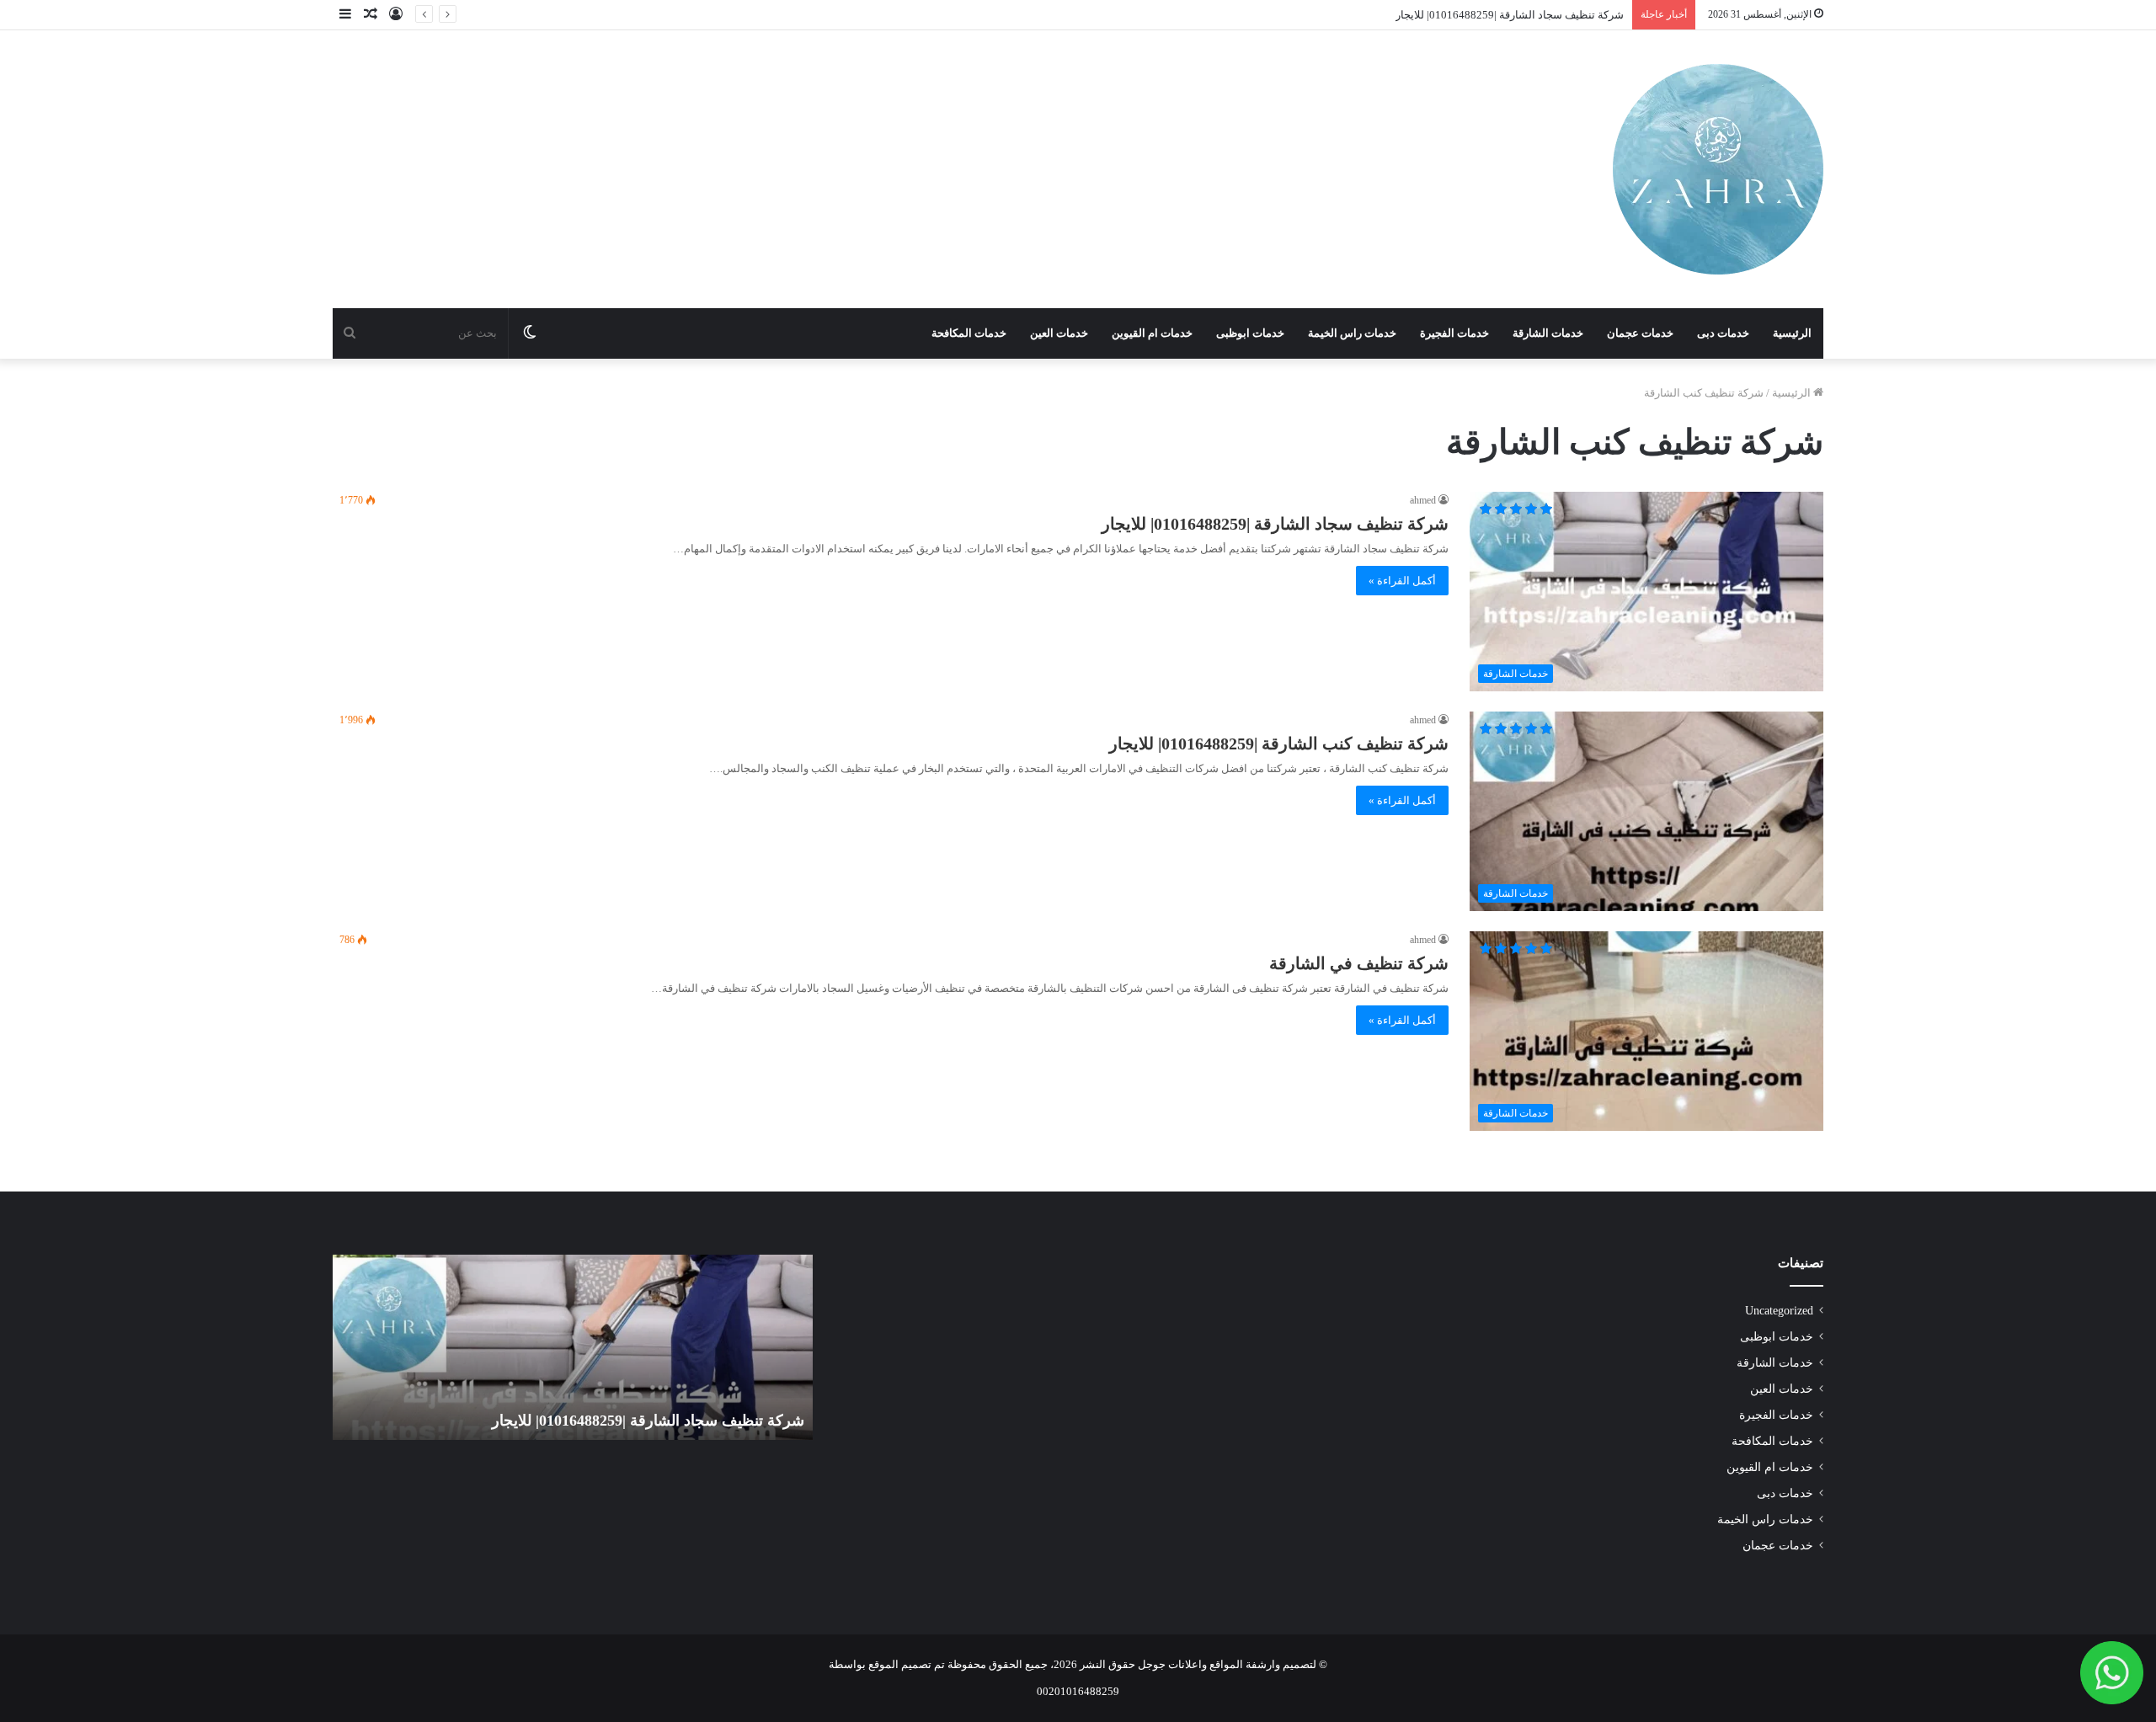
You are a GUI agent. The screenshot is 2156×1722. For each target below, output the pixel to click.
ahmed (1423, 500)
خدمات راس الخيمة (1352, 333)
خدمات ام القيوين (1152, 333)
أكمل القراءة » (1402, 581)
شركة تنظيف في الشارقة (1359, 963)
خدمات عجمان (1640, 333)
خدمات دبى (1723, 333)
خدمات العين (1059, 333)
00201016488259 (1078, 1691)
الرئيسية (1792, 333)
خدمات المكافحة (969, 333)
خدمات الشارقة (1548, 333)
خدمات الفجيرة (1454, 333)
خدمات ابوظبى (1250, 333)
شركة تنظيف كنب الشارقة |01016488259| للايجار (1279, 744)
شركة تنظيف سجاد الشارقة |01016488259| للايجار (1510, 15)
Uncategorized (1779, 1311)
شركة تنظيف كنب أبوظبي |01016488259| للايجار (618, 1421)
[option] (536, 1347)
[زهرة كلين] (1718, 169)
